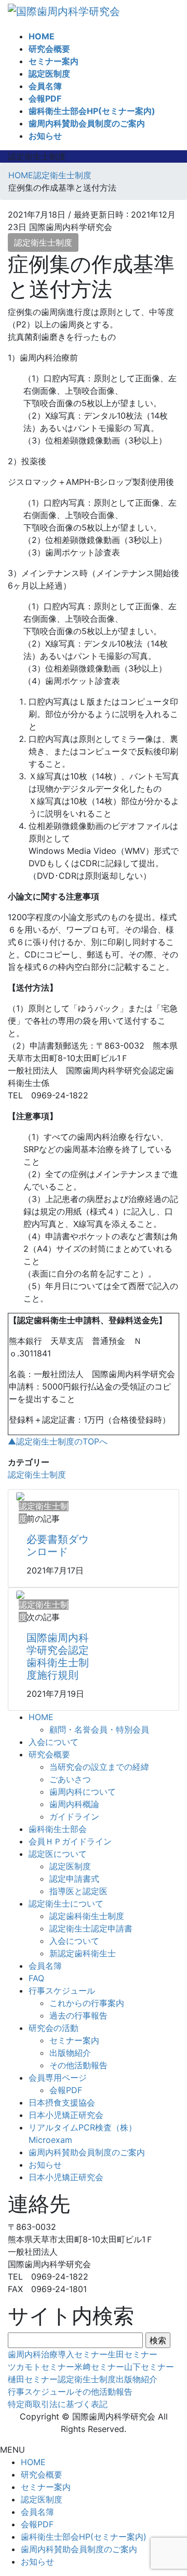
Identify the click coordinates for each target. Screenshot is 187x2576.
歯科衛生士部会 (58, 1829)
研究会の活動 (54, 2028)
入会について (54, 1742)
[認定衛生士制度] (20, 1496)
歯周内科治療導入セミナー (58, 2354)
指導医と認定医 (78, 1891)
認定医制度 (70, 1866)
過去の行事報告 (78, 2015)
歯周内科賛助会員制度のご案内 (87, 2152)
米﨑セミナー (99, 2367)
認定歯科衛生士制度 (87, 1916)
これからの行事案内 (87, 2003)
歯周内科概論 (74, 1804)
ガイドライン (74, 1816)
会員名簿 (45, 1966)
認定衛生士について (66, 1904)
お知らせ (45, 2165)
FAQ (36, 1978)
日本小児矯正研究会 (66, 2115)
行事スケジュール (62, 1991)
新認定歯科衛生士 (83, 1953)
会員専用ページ (58, 2078)
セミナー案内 (74, 2040)
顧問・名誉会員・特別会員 (99, 1729)
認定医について (58, 1854)
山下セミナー (149, 2367)
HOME (41, 1717)
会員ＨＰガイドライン (70, 1841)
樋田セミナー (33, 2379)
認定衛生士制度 (43, 242)
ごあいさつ (70, 1779)
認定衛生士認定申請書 (91, 1928)
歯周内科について (83, 1792)
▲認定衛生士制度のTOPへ (58, 1441)
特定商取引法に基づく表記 (58, 2404)
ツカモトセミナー (41, 2367)
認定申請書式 (74, 1879)
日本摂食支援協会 (62, 2102)
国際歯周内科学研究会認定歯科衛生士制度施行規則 (58, 1656)
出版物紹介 (70, 2053)
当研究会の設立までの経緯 (99, 1767)
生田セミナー (132, 2354)
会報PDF (66, 2090)
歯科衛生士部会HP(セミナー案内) (84, 2537)
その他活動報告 (78, 2065)
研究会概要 (49, 1754)
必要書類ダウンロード (58, 1545)
